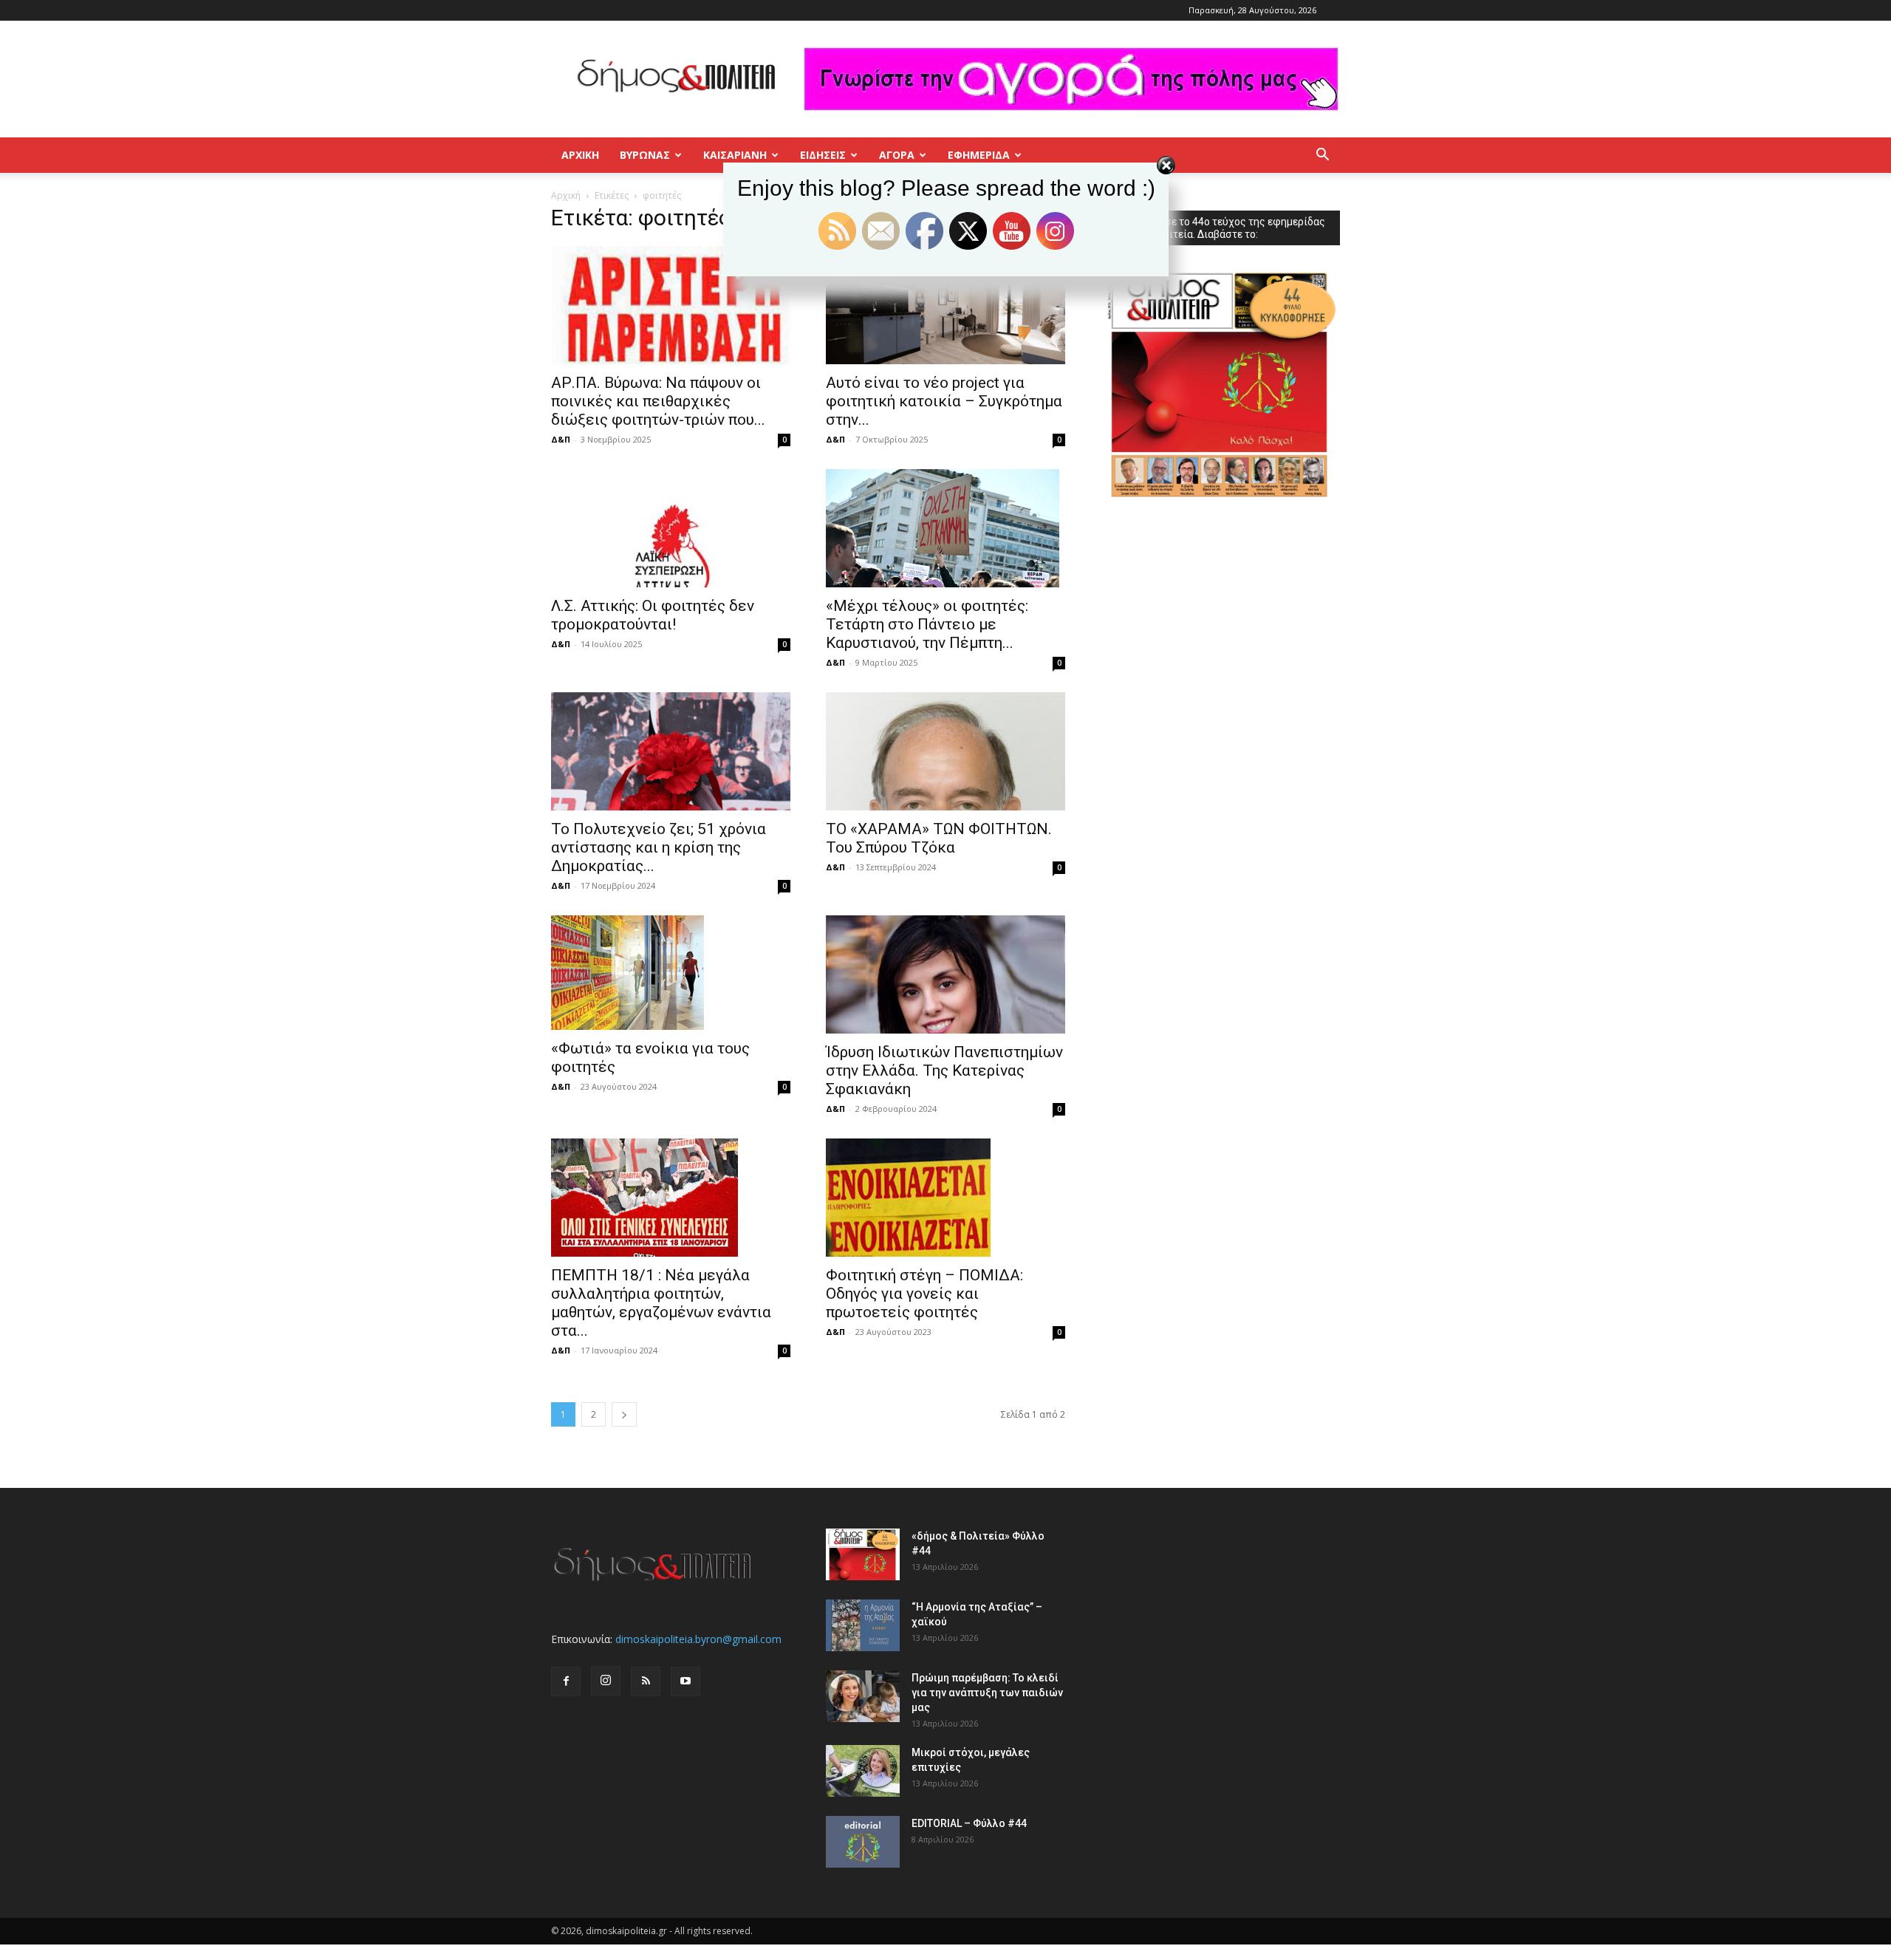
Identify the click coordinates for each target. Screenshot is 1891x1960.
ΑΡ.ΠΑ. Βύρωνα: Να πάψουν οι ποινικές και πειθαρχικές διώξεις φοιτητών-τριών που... (658, 401)
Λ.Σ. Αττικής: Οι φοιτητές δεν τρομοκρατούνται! (653, 615)
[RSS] (646, 1681)
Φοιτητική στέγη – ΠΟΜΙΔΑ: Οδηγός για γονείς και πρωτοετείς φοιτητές (924, 1294)
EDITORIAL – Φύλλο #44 (969, 1823)
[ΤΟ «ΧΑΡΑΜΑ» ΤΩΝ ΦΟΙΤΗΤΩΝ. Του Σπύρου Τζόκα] (945, 751)
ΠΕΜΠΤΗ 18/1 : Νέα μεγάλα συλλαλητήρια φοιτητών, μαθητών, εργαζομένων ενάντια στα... (661, 1303)
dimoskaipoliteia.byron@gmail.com (698, 1639)
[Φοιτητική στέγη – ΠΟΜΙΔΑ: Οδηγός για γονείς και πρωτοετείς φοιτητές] (945, 1198)
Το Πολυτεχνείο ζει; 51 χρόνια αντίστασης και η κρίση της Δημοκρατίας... (659, 847)
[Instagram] (606, 1681)
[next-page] (624, 1414)
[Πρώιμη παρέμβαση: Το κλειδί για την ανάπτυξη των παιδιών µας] (863, 1696)
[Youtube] (685, 1681)
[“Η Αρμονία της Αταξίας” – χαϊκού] (863, 1625)
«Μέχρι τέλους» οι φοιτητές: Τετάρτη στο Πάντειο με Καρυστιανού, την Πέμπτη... (927, 624)
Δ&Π (561, 439)
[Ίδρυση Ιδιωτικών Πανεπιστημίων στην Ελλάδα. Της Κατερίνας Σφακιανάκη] (945, 974)
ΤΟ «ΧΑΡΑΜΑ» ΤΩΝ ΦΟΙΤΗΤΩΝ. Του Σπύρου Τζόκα (939, 838)
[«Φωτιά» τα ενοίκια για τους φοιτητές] (671, 973)
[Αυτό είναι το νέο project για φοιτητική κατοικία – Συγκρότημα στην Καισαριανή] (945, 305)
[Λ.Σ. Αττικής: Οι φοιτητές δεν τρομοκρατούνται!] (671, 528)
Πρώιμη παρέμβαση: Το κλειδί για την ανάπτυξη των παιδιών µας (987, 1693)
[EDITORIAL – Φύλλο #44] (863, 1842)
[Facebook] (566, 1681)
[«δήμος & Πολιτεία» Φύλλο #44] (863, 1554)
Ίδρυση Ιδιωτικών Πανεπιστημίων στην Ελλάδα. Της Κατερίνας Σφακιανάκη (944, 1071)
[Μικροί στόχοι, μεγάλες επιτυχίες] (863, 1771)
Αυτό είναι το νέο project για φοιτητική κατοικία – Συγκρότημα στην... (944, 401)
